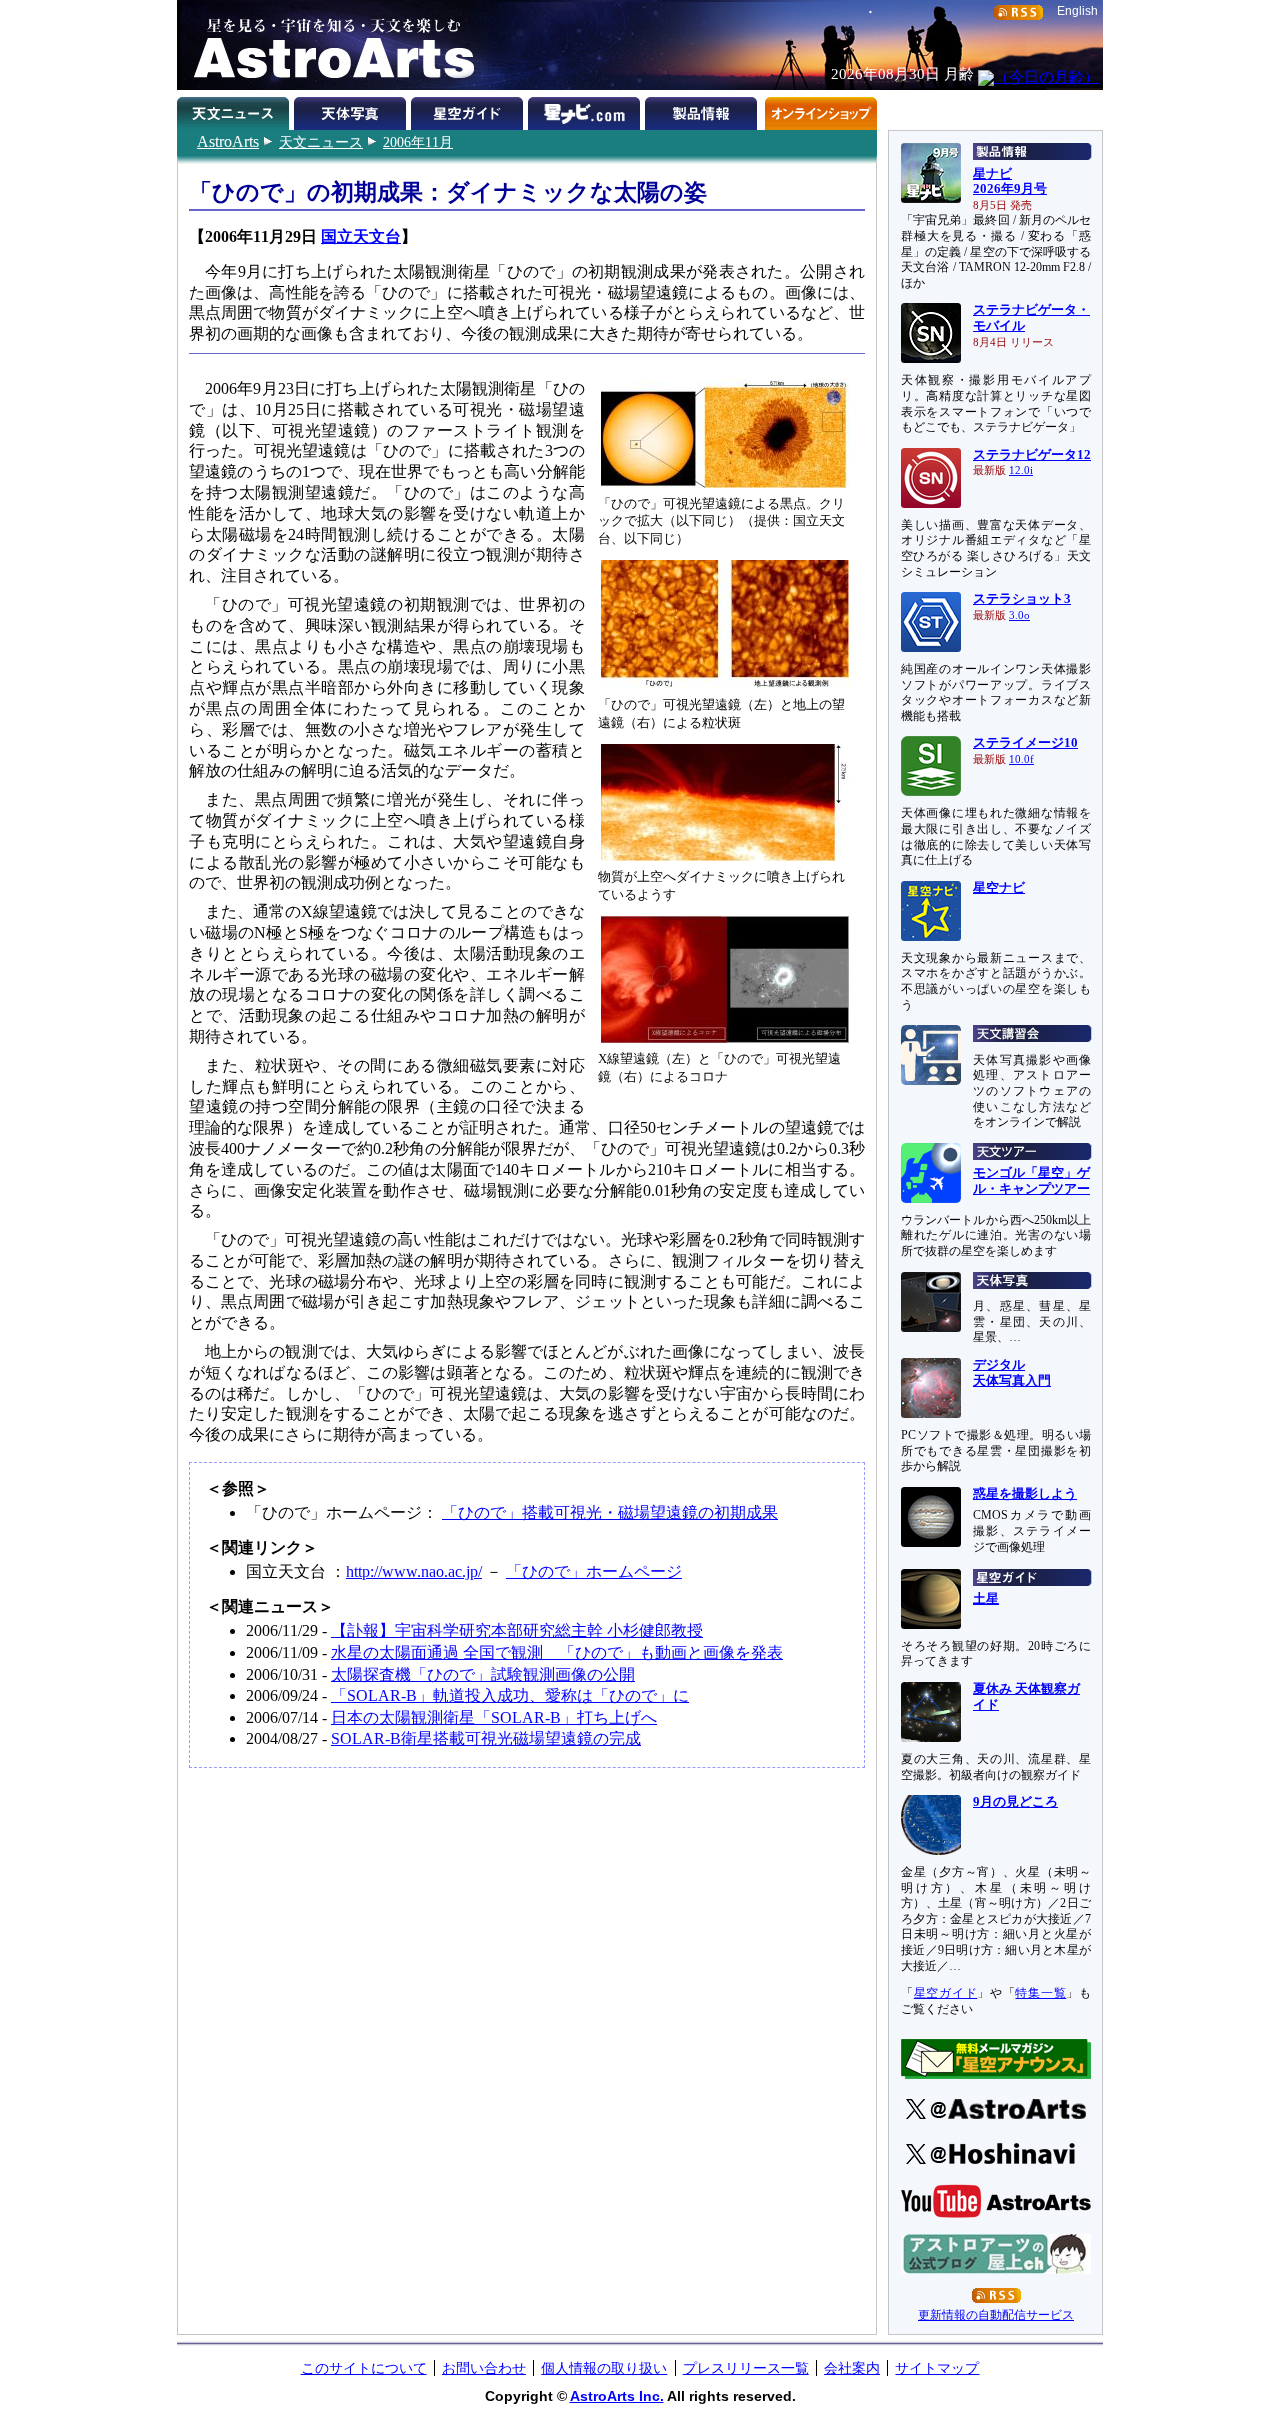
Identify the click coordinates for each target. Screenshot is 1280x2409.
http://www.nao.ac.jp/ (414, 1571)
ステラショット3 (1022, 599)
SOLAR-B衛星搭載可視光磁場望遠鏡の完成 (486, 1738)
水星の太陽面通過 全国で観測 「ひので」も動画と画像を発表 (557, 1652)
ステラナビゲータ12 (1032, 455)
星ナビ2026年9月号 (1010, 182)
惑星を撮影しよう (1025, 1494)
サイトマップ (937, 2368)
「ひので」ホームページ (594, 1571)
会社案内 (852, 2368)
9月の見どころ (1015, 1802)
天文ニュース (321, 142)
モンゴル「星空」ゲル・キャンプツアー (1031, 1181)
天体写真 (352, 110)
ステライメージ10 (1025, 743)
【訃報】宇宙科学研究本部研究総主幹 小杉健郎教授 (517, 1630)
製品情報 (703, 110)
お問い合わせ (484, 2368)
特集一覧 (1040, 1993)
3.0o (1019, 615)
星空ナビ (999, 888)
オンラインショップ (820, 110)
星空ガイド (469, 110)
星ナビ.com (586, 110)
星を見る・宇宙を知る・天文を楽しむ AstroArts (327, 45)
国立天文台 (361, 236)
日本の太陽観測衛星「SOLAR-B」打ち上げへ (494, 1717)
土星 (986, 1599)
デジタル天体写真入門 (1012, 1373)
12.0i (1021, 470)
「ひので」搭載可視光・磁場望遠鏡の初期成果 (610, 1512)
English (1077, 11)
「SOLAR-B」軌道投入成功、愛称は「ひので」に (510, 1695)
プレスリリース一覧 (746, 2368)
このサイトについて (364, 2368)
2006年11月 (418, 142)
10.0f (1021, 759)
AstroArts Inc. (617, 2396)
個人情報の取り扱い (604, 2368)
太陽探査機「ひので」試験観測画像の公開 (483, 1674)
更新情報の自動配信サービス (996, 2315)
